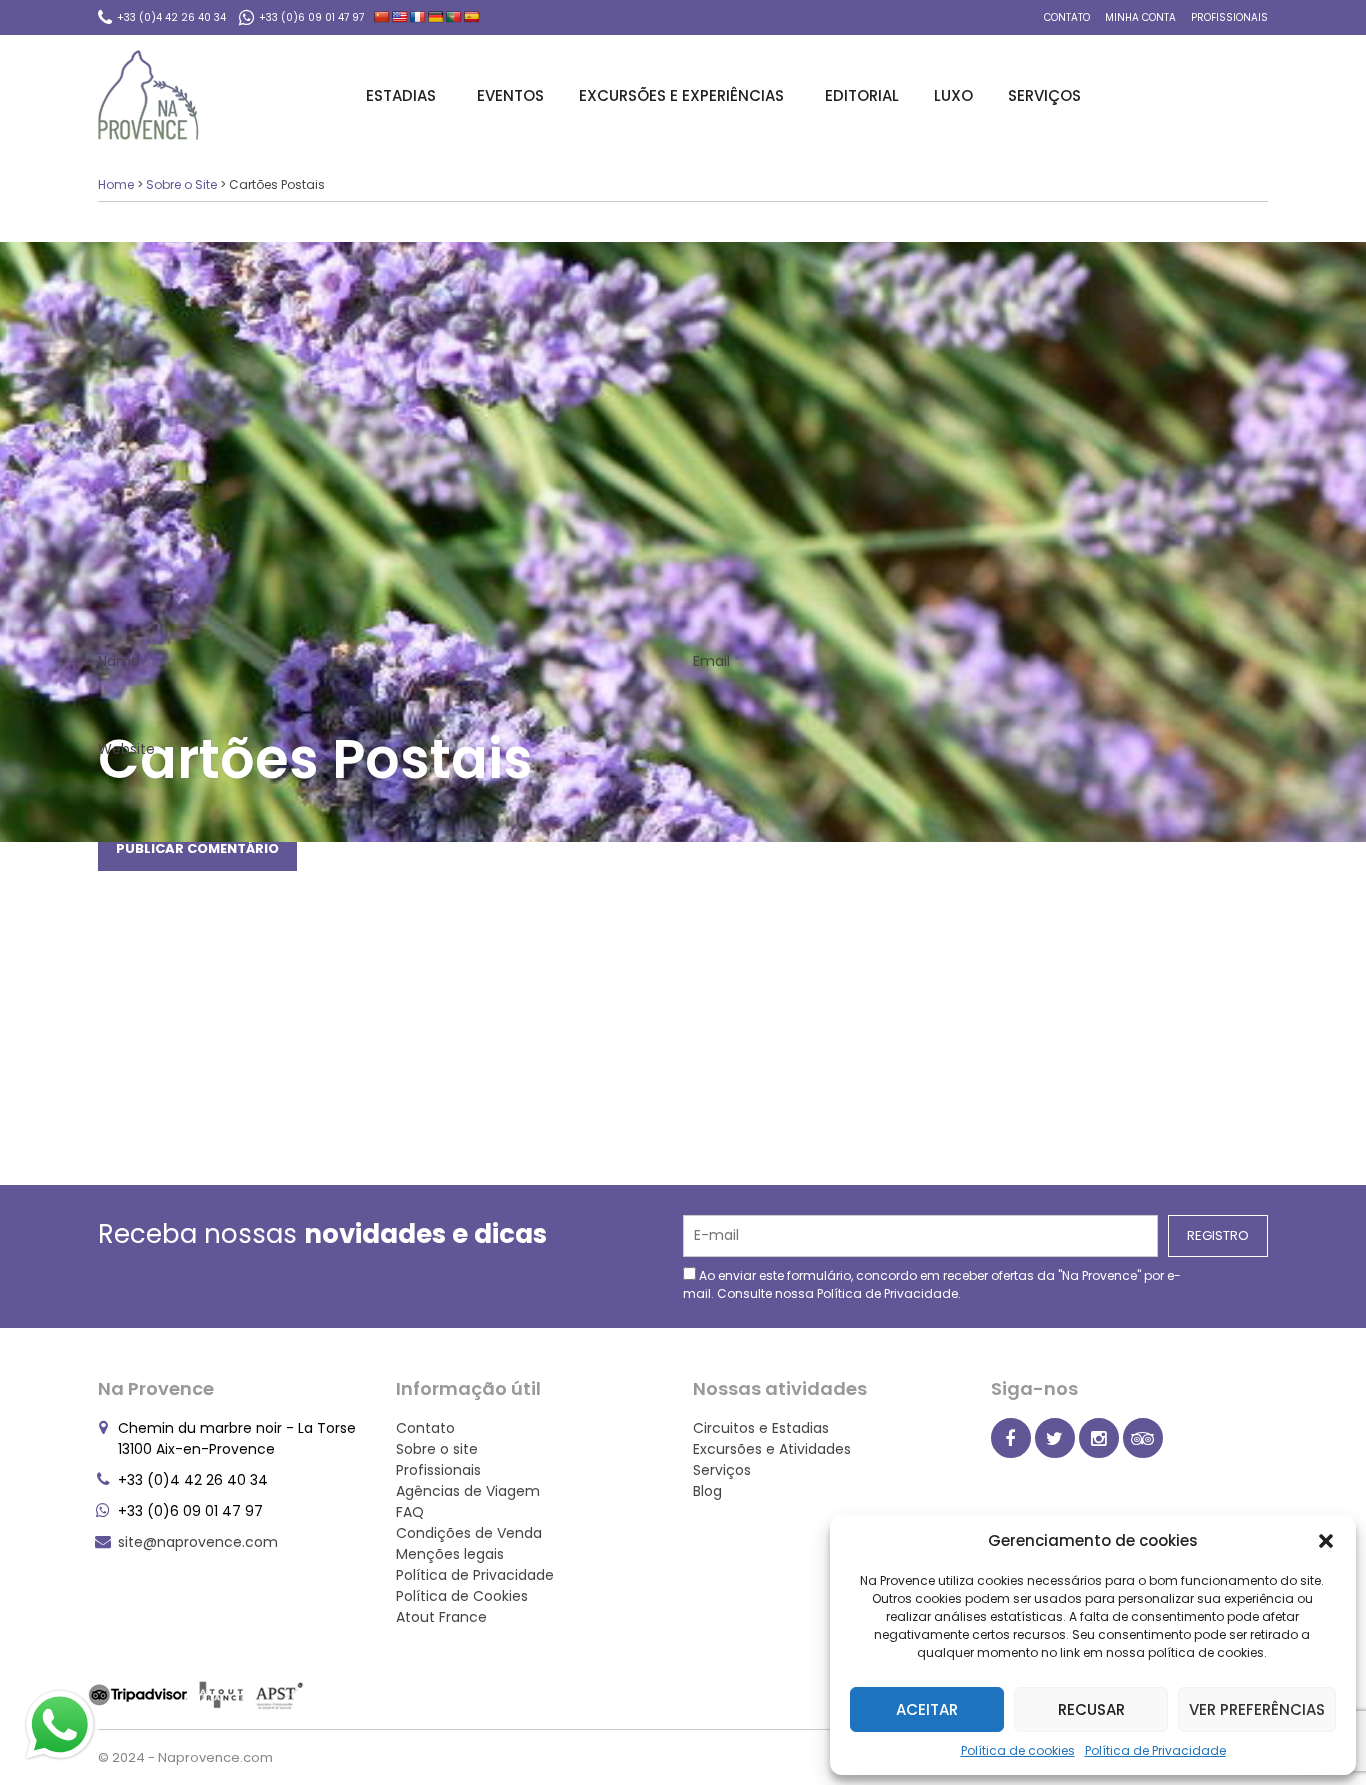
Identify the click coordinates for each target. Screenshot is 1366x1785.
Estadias (401, 95)
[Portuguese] (454, 17)
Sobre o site (437, 1449)
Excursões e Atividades (772, 1449)
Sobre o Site (181, 184)
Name (124, 661)
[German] (436, 17)
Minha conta (1140, 17)
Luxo (953, 95)
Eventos (510, 95)
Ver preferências (1257, 1709)
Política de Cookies (462, 1596)
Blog (707, 1491)
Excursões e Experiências (681, 95)
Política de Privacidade (1155, 1750)
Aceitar (927, 1709)
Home (116, 184)
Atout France (441, 1617)
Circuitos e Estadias (761, 1428)
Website (126, 749)
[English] (400, 17)
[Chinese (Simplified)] (382, 17)
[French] (418, 17)
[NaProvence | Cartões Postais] (148, 95)
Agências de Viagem (468, 1491)
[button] (1326, 1541)
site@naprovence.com (198, 1542)
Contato (1067, 17)
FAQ (410, 1512)
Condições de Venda (469, 1533)
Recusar (1091, 1709)
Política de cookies (1018, 1750)
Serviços (1044, 95)
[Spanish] (472, 17)
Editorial (862, 95)
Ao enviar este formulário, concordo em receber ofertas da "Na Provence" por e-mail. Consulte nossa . (932, 1284)
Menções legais (450, 1554)
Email (717, 661)
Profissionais (1229, 17)
